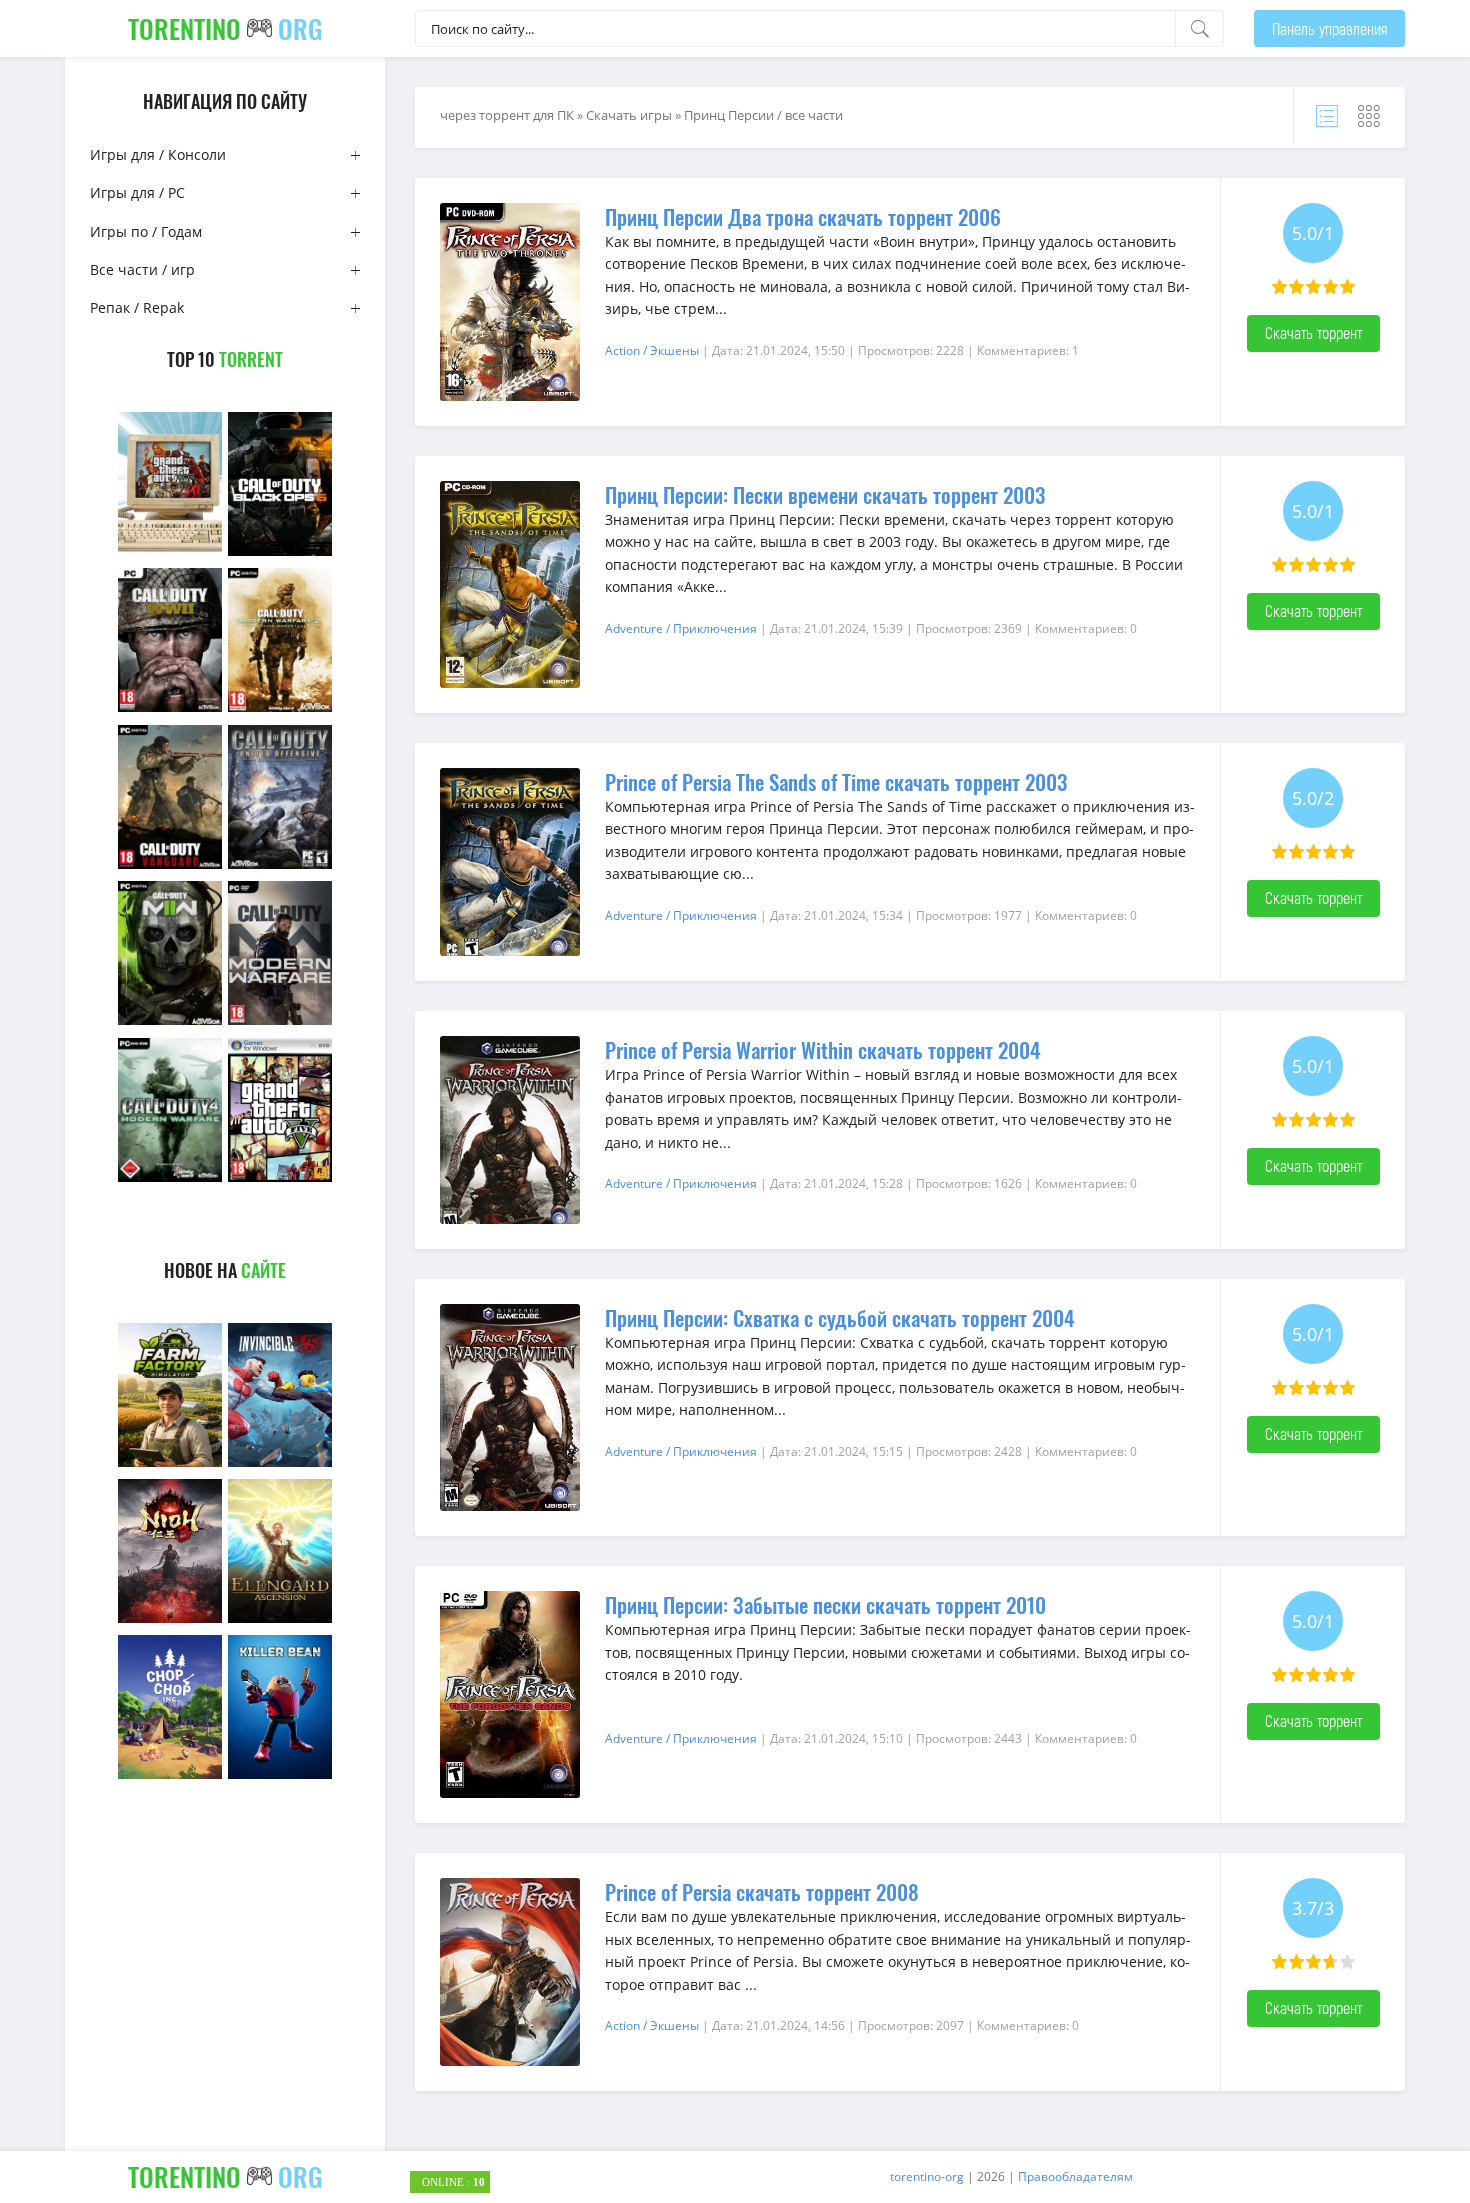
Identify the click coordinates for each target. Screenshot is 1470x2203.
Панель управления (1329, 28)
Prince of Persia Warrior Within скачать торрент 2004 (823, 1049)
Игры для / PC (137, 192)
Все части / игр (142, 269)
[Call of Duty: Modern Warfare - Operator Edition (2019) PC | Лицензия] (280, 1022)
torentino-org (927, 2176)
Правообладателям (1075, 2176)
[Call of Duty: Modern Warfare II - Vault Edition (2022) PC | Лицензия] (170, 1022)
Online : (453, 2182)
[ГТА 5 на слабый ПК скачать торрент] (170, 553)
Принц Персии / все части (763, 115)
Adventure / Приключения (681, 628)
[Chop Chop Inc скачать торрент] (170, 1776)
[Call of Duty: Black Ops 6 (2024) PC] (280, 553)
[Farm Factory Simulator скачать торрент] (170, 1464)
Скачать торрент (1313, 332)
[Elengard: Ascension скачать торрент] (280, 1620)
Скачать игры (629, 115)
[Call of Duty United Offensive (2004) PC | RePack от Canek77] (280, 866)
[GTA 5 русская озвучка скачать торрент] (280, 1179)
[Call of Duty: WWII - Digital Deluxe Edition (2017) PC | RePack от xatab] (170, 709)
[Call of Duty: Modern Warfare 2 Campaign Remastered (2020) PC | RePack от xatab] (280, 709)
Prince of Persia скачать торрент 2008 (762, 1891)
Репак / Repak (137, 307)
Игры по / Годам (146, 231)
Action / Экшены (652, 350)
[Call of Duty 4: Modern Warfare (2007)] (170, 1179)
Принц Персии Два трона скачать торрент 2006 (803, 216)
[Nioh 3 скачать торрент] (170, 1620)
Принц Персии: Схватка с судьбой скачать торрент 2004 (840, 1317)
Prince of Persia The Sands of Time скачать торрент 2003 (836, 781)
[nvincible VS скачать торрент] (280, 1464)
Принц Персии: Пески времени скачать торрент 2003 (825, 494)
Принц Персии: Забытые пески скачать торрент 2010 (825, 1604)
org (225, 28)
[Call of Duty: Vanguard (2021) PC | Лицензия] (170, 866)
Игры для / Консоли (158, 154)
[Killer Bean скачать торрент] (280, 1776)
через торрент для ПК (507, 115)
